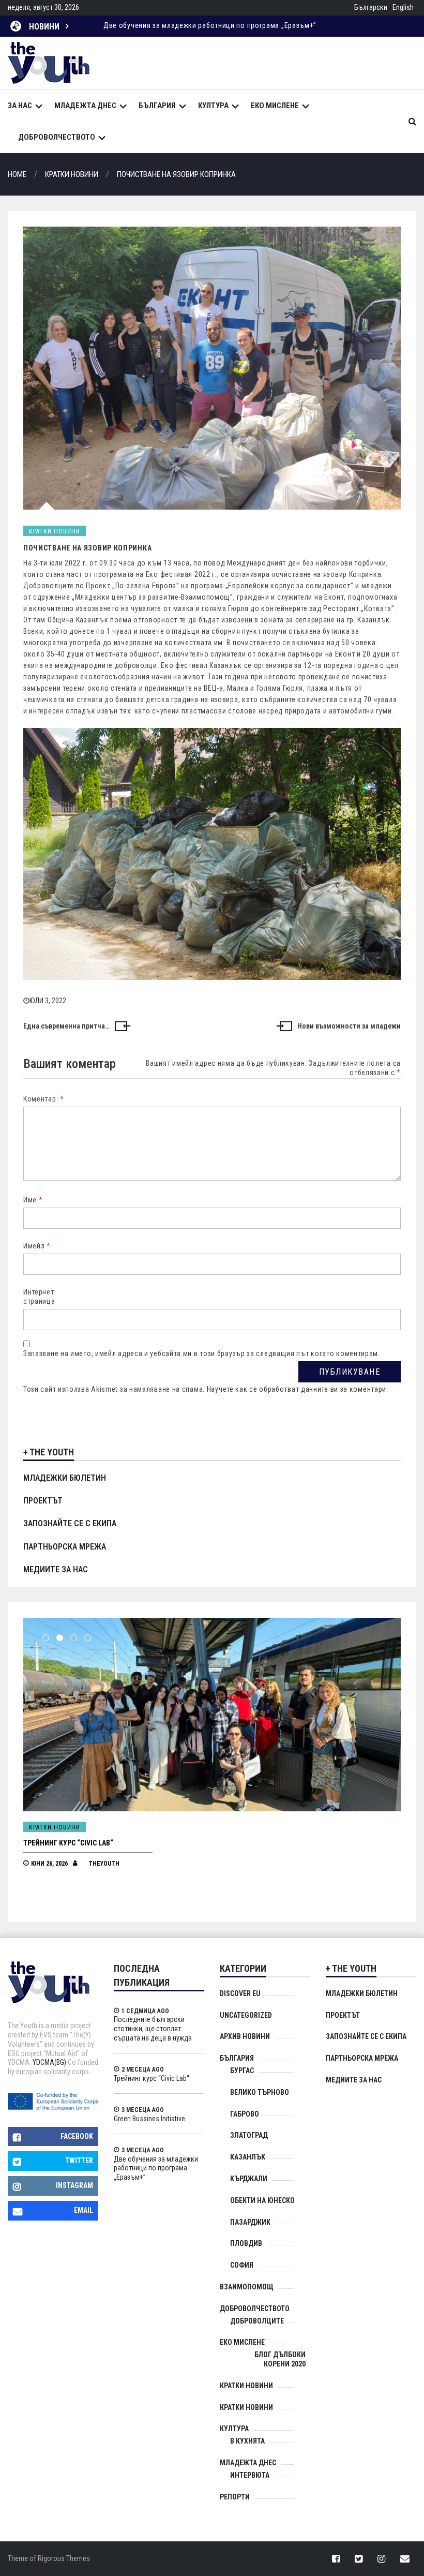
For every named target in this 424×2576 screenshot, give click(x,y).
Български (371, 7)
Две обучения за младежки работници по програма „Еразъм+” (156, 2168)
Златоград (249, 2135)
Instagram (74, 2185)
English (403, 7)
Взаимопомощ (247, 2287)
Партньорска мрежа (65, 1547)
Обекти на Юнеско (262, 2200)
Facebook (77, 2136)
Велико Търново (260, 2092)
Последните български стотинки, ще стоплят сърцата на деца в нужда (153, 2029)
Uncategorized (246, 2015)
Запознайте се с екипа (70, 1523)
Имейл (37, 1246)
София (242, 2265)
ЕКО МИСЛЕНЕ (275, 106)
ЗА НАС (20, 106)
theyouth (104, 1864)
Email (84, 2210)
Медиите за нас (56, 1569)
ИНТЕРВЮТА (250, 2475)
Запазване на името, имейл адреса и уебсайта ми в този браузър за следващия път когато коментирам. (202, 1353)
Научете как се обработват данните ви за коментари (297, 1389)
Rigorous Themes (64, 2558)
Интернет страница (39, 1297)
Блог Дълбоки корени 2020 (280, 2359)
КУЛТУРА (213, 106)
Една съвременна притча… (66, 1026)
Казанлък (248, 2157)
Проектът (43, 1501)
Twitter (79, 2161)
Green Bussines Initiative (67, 1843)
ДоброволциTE (257, 2321)
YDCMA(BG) (49, 2062)
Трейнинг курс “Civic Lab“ (152, 2078)
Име (33, 1200)
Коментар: (44, 1099)
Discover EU (240, 1993)
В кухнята (247, 2441)
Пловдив (246, 2243)
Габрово (245, 2114)
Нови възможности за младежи (349, 1026)
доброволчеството (57, 137)
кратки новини (246, 2407)
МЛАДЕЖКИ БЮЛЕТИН (65, 1478)
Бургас (242, 2071)
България (157, 106)
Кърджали (249, 2179)
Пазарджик (250, 2222)
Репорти (235, 2497)
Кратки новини (55, 531)
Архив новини (245, 2036)
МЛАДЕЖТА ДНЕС (85, 106)
